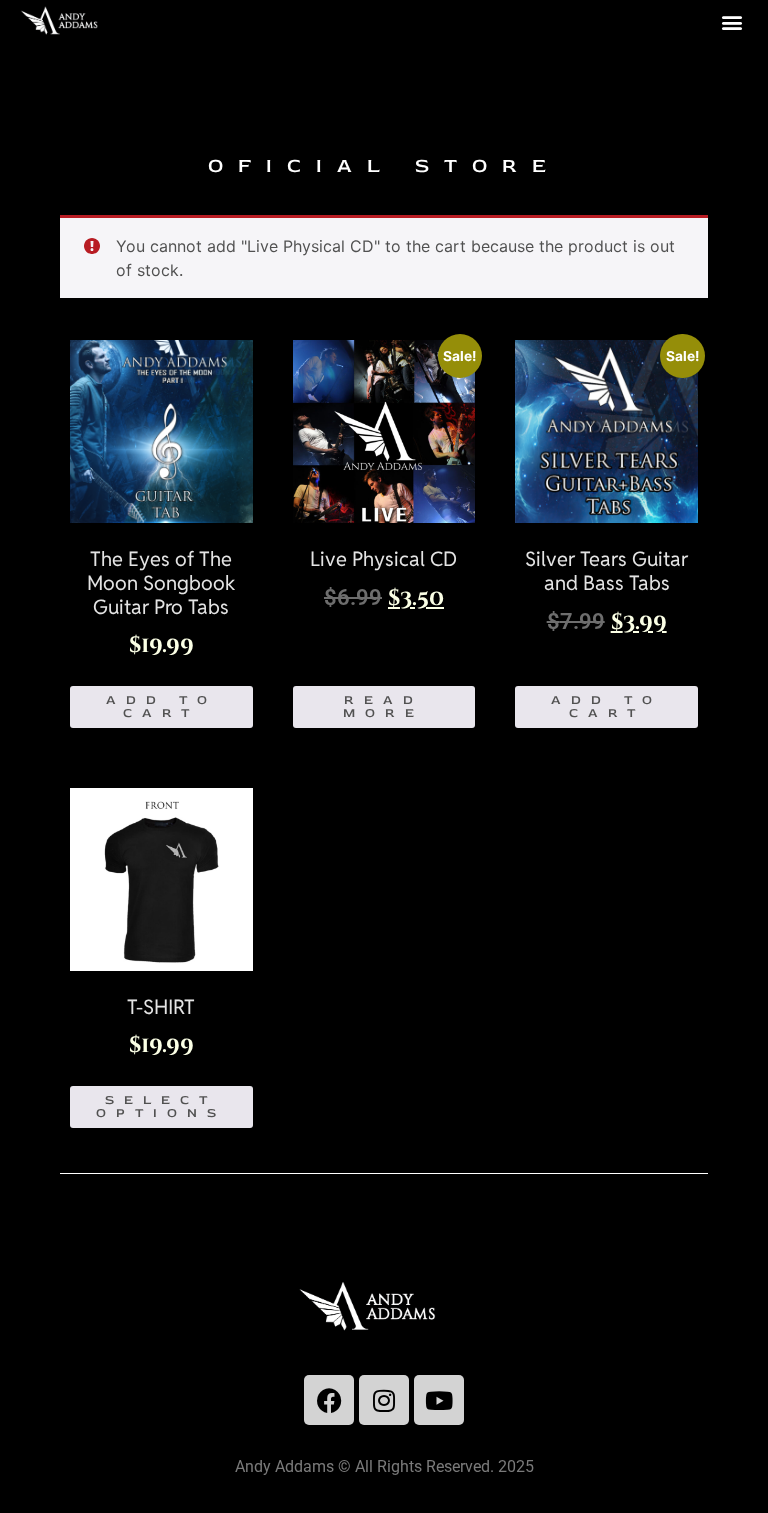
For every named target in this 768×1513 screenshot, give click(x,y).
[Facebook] (329, 1400)
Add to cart (161, 706)
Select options (161, 1106)
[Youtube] (439, 1400)
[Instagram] (384, 1400)
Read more (383, 706)
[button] (731, 21)
